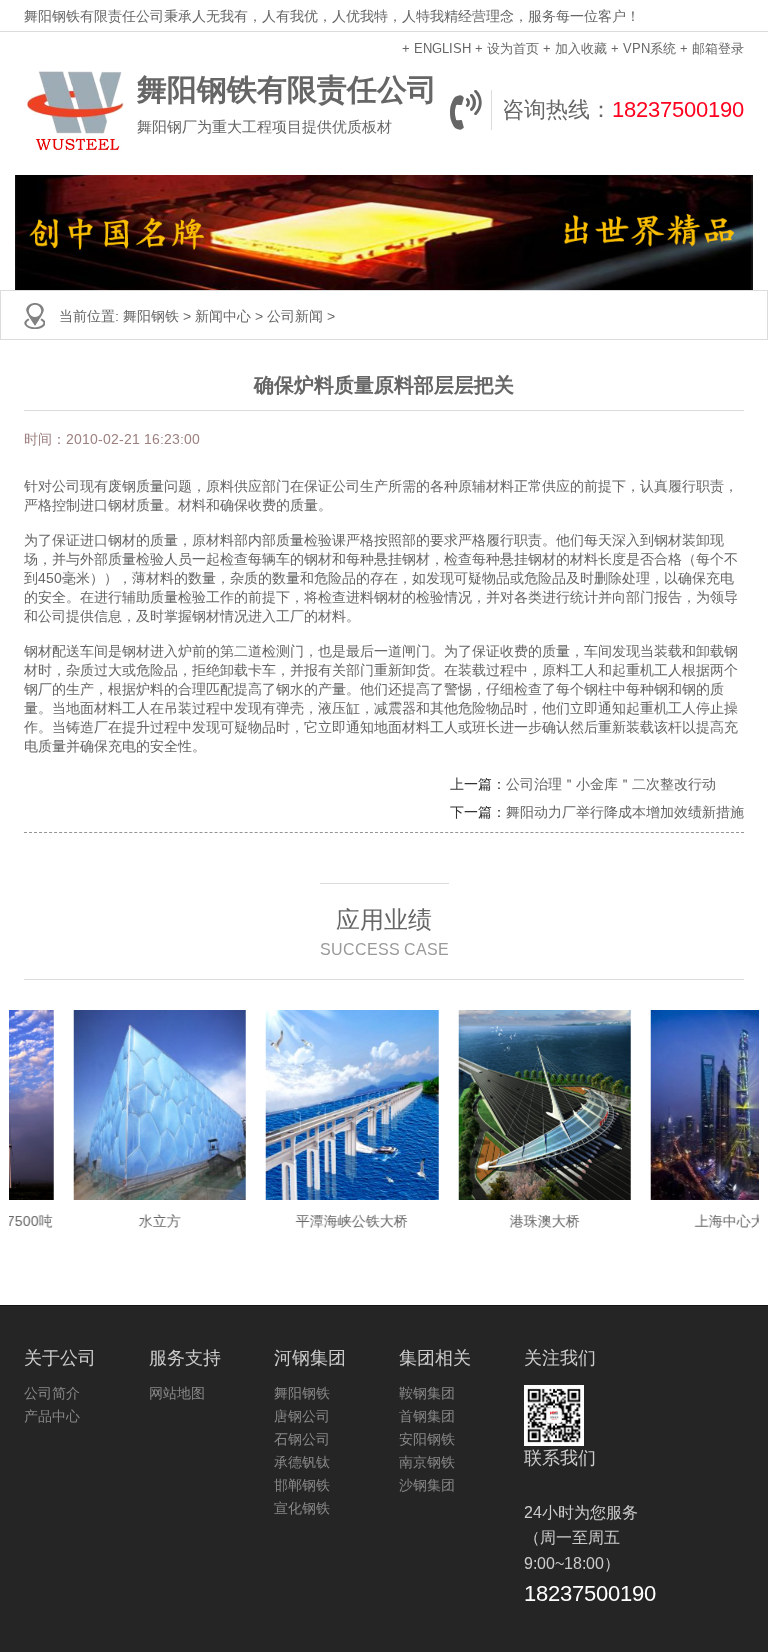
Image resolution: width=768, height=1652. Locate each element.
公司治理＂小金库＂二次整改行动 (611, 784)
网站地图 (177, 1393)
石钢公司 (302, 1439)
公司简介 (52, 1393)
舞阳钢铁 (151, 316)
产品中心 (52, 1416)
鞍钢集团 (427, 1393)
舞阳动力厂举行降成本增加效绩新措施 (625, 812)
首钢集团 (427, 1416)
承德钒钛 (302, 1462)
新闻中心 (223, 316)
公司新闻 (295, 316)
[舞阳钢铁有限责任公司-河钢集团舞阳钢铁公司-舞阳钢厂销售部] (75, 110)
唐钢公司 (302, 1416)
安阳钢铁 (427, 1439)
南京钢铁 (427, 1462)
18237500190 (678, 109)
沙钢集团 (427, 1485)
